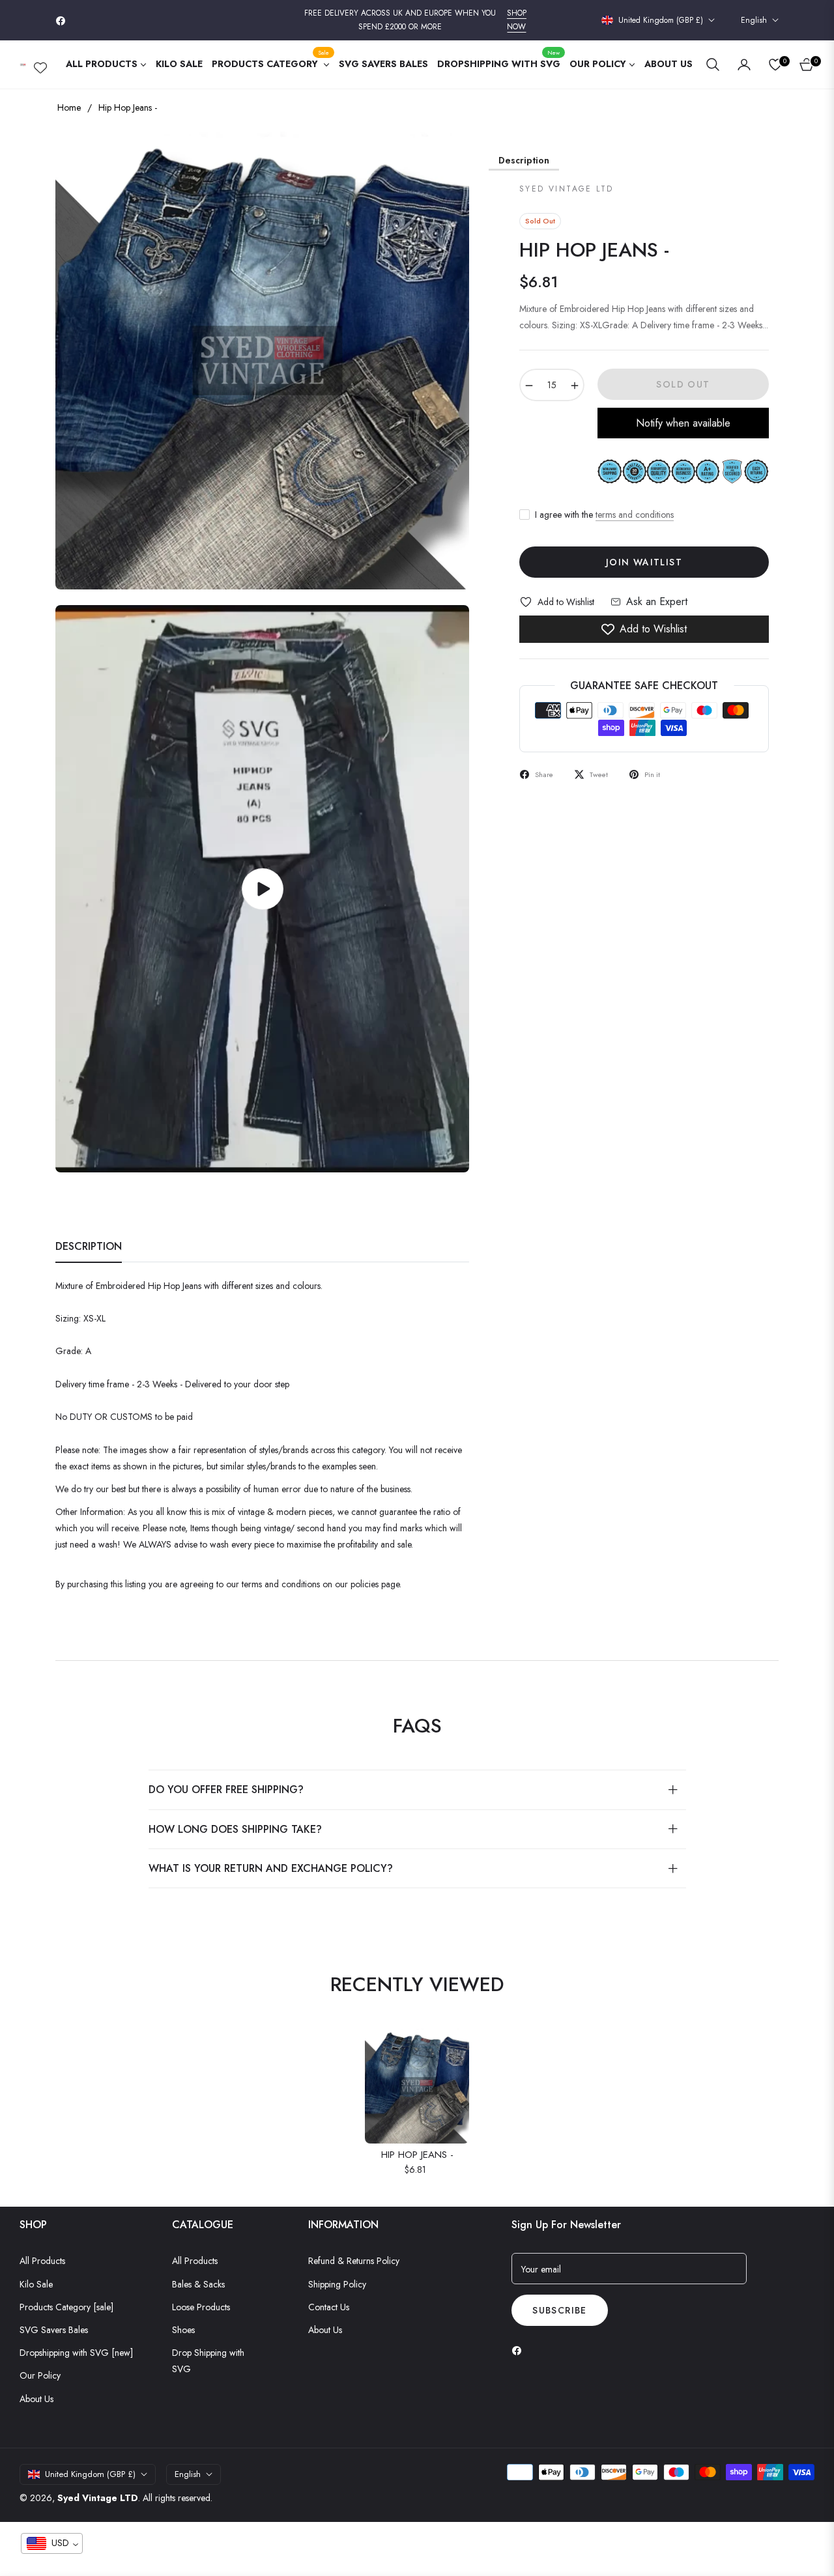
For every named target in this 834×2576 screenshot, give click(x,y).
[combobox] (52, 2543)
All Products (42, 2261)
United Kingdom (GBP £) (661, 21)
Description (524, 160)
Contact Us (329, 2307)
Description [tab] (89, 1247)
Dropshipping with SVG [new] (76, 2353)
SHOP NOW (517, 20)
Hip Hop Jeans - (417, 2155)
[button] (713, 64)
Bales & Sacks (198, 2284)
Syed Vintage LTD (98, 2498)
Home (69, 107)
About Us (36, 2399)
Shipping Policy (337, 2284)
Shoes (183, 2330)
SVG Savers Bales (54, 2330)
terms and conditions (635, 515)
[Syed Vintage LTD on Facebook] (520, 2350)
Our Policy (40, 2375)
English (754, 21)
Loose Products (201, 2307)
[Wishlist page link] (40, 65)
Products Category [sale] (66, 2307)
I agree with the (604, 515)
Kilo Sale (36, 2284)
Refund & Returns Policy (354, 2261)
